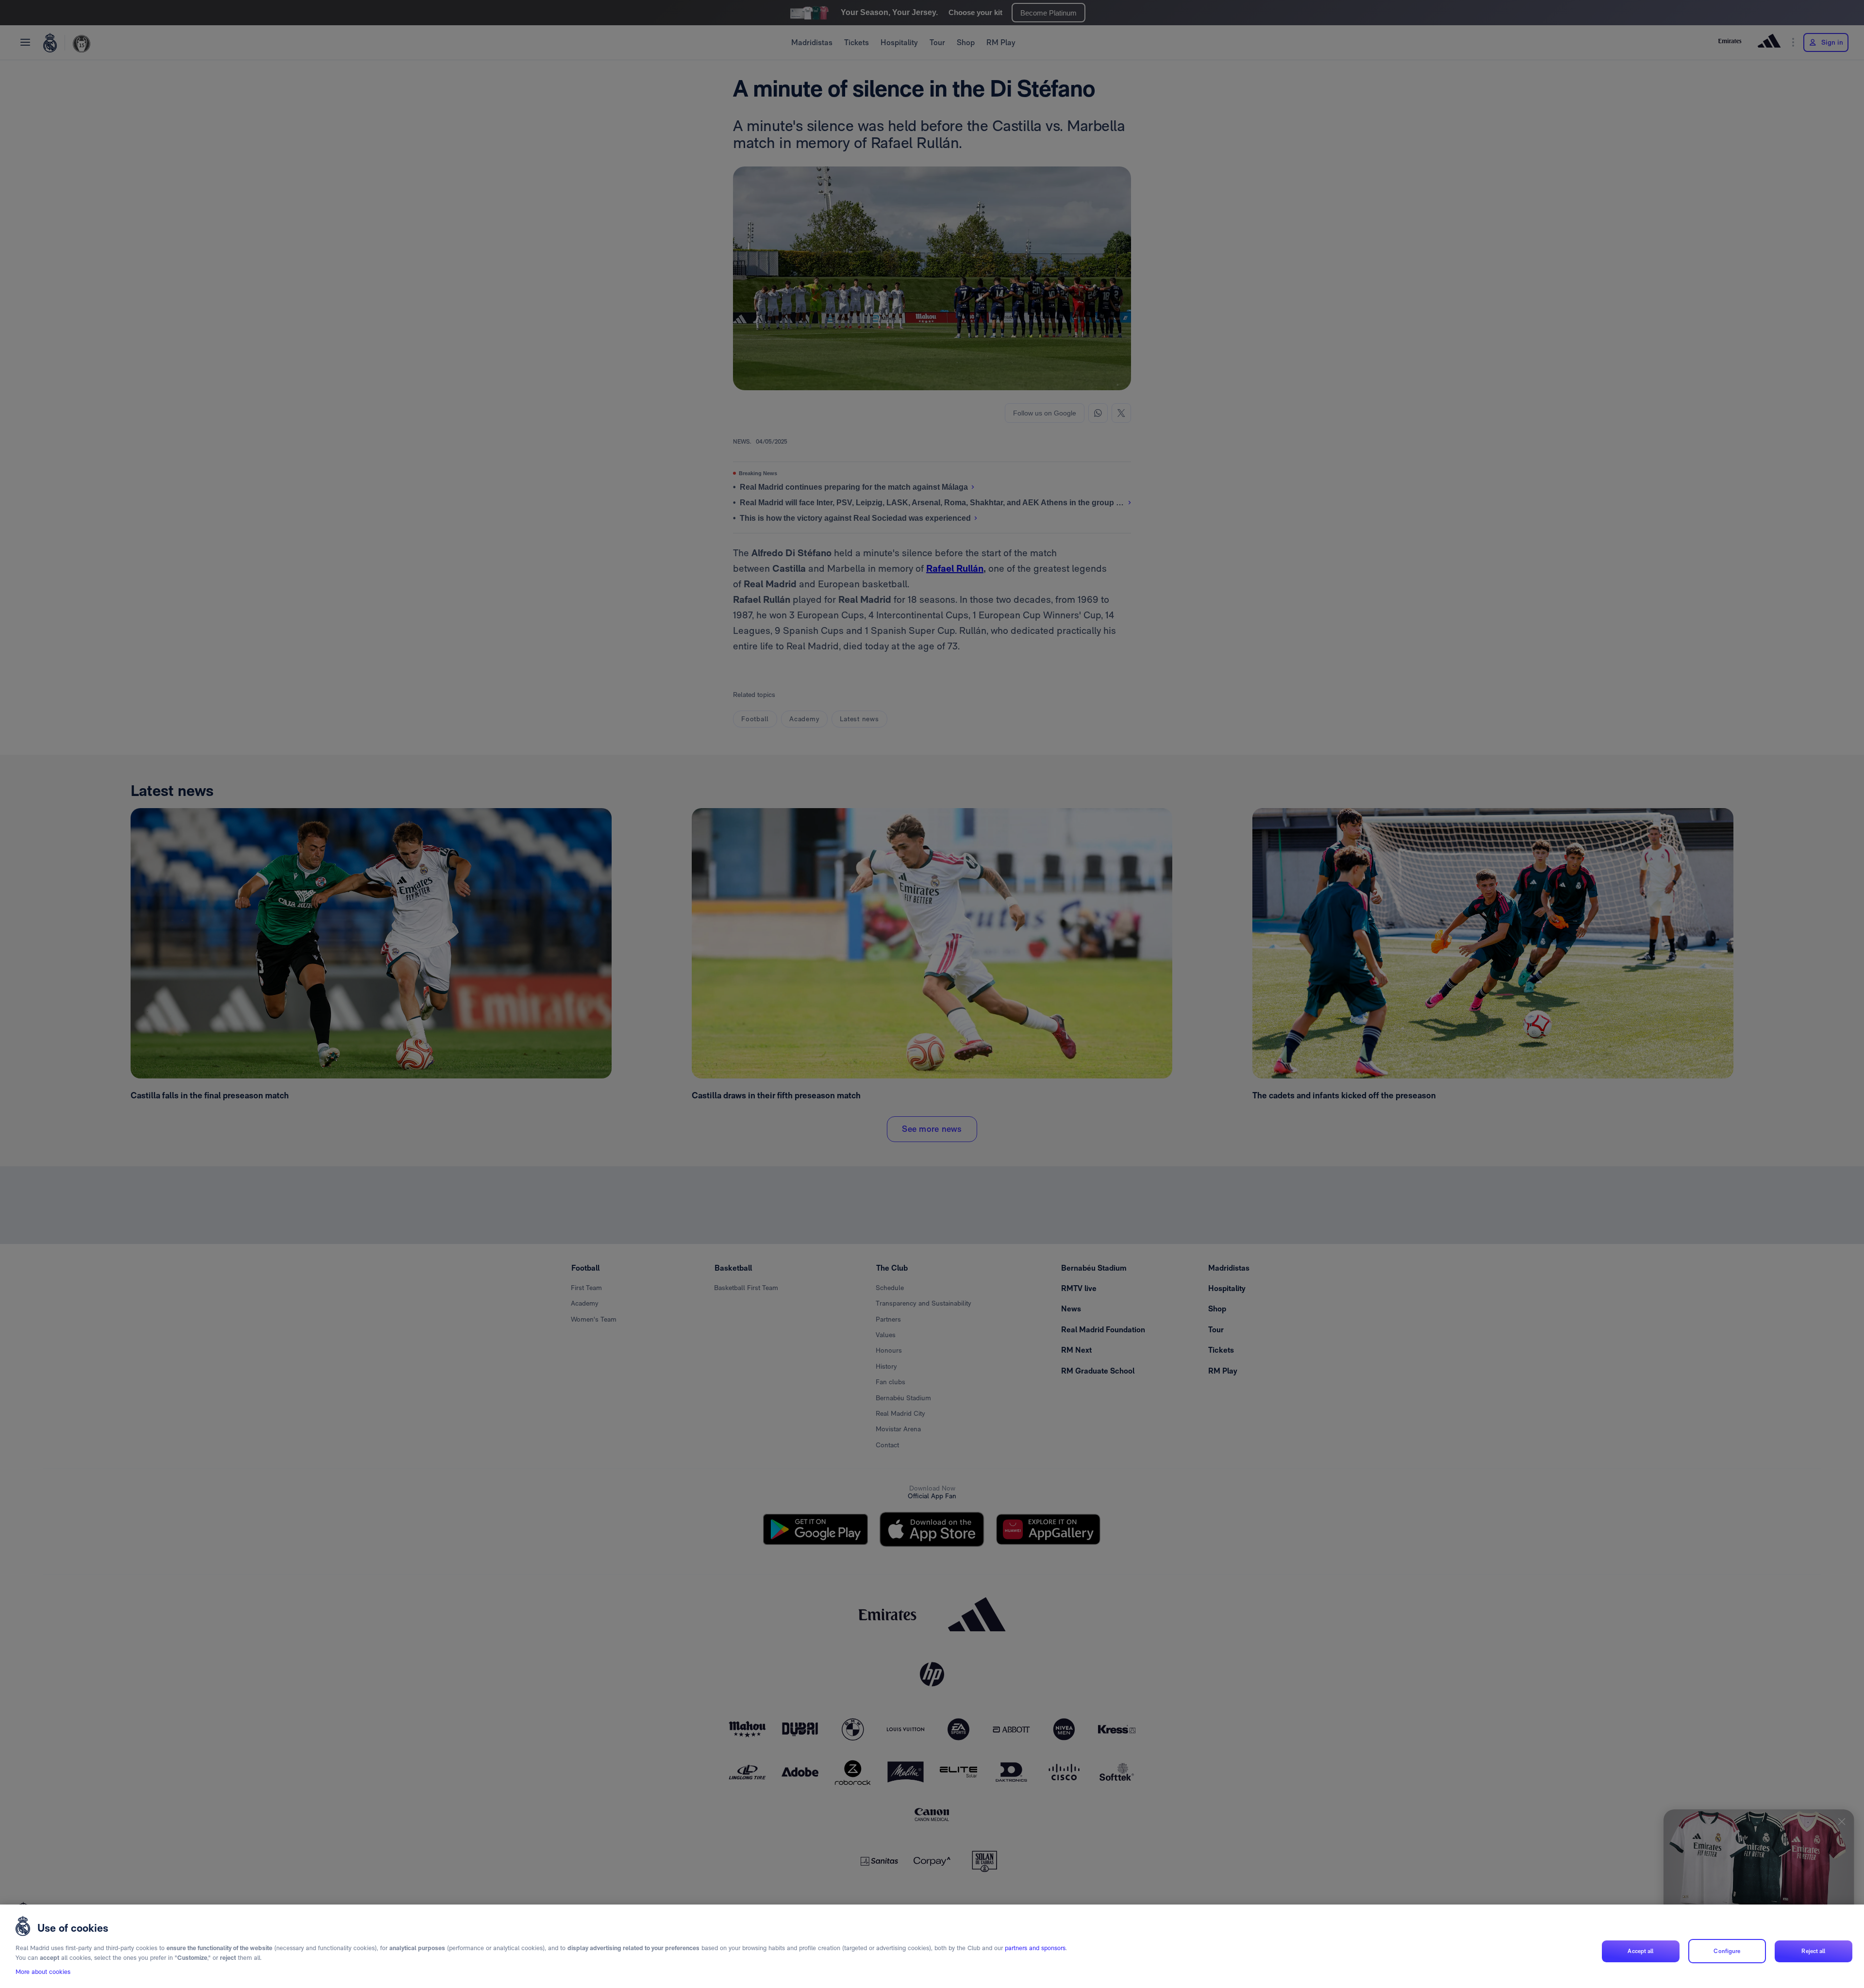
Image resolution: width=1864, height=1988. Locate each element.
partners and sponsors (1035, 1948)
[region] (932, 1946)
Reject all (1813, 1951)
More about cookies (43, 1972)
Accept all (1640, 1951)
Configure (1727, 1951)
